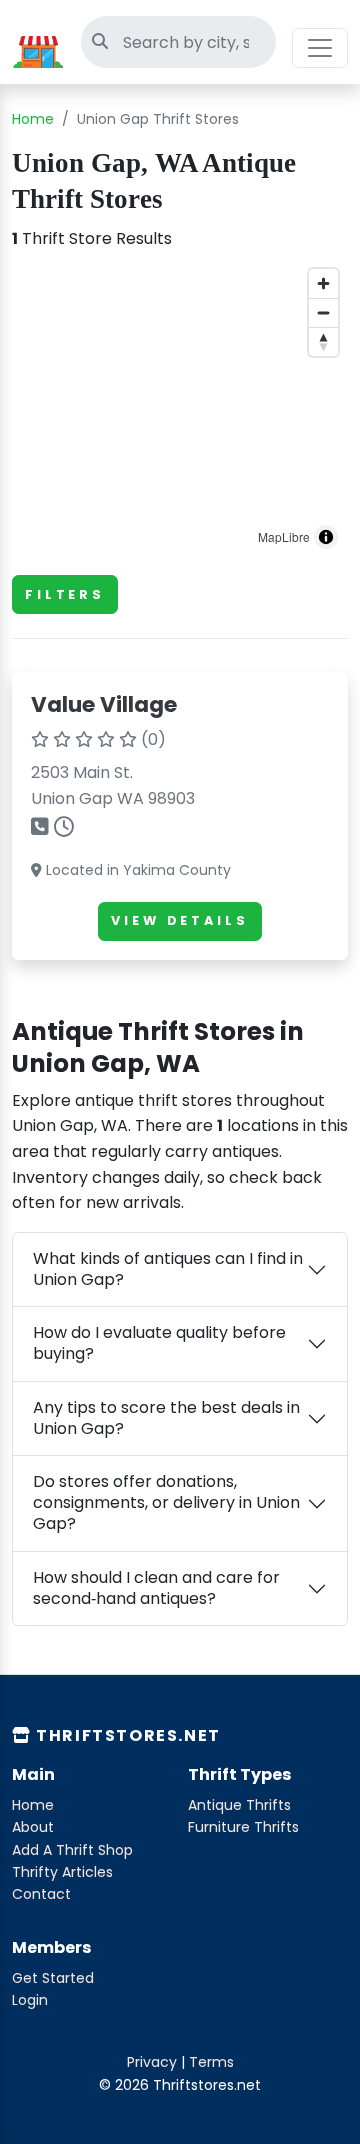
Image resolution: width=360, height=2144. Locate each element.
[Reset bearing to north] (323, 341)
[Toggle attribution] (326, 537)
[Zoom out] (323, 312)
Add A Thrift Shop (72, 1850)
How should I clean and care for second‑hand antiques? (156, 1588)
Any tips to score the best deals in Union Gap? (166, 1418)
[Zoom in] (323, 283)
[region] (180, 409)
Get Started (53, 1978)
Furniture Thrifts (243, 1827)
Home (33, 119)
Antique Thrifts (239, 1805)
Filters (65, 594)
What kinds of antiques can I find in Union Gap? (168, 1269)
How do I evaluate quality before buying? (159, 1343)
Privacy (152, 2062)
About (33, 1827)
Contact (41, 1894)
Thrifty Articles (62, 1872)
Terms (211, 2062)
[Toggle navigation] (320, 48)
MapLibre (284, 536)
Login (30, 2000)
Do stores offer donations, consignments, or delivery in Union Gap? (166, 1502)
